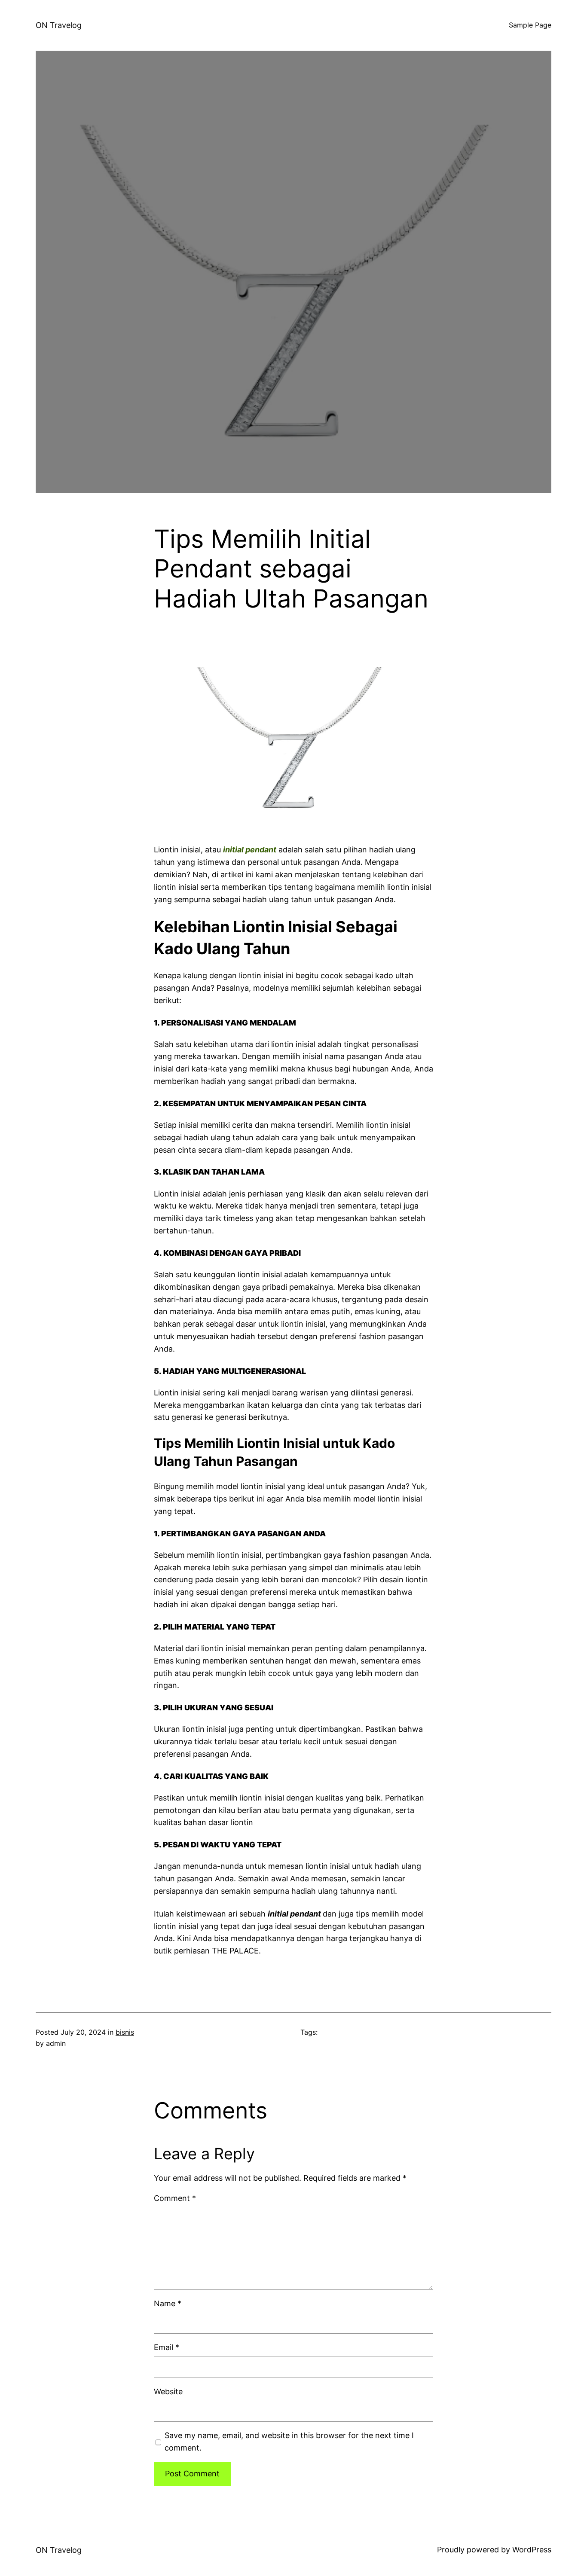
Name (168, 2303)
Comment (175, 2198)
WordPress (532, 2550)
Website (168, 2391)
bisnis (125, 2032)
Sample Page (530, 25)
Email (167, 2347)
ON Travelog (59, 25)
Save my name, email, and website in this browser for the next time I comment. (289, 2442)
